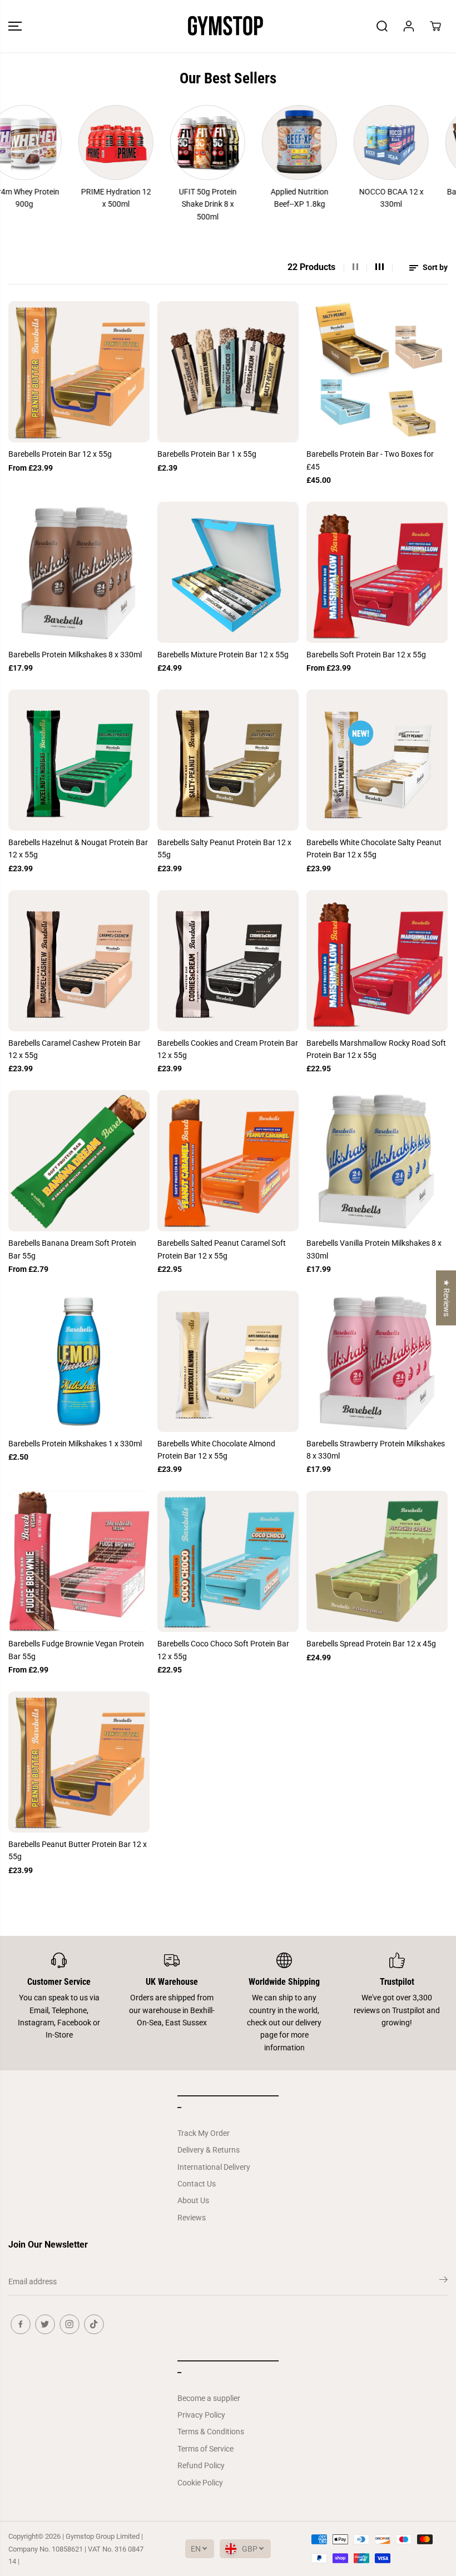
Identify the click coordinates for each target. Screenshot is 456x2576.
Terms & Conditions (211, 2432)
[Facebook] (21, 2324)
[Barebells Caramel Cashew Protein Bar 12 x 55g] (79, 961)
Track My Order (204, 2133)
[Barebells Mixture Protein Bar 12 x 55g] (228, 572)
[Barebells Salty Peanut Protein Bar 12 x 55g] (228, 760)
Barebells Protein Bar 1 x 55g (207, 454)
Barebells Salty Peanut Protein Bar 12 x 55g (224, 848)
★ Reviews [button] (447, 1298)
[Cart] (435, 26)
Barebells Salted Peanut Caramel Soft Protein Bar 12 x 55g (222, 1249)
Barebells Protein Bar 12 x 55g (60, 454)
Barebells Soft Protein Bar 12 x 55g (366, 655)
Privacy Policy (201, 2415)
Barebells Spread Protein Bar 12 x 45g (371, 1644)
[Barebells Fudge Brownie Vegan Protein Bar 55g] (79, 1561)
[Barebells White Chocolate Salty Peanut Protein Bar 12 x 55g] (377, 760)
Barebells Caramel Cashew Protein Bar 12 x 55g (75, 1049)
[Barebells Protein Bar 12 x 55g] (79, 372)
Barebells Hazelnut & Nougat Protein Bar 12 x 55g (78, 848)
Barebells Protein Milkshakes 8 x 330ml (75, 655)
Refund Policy (201, 2465)
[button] (15, 26)
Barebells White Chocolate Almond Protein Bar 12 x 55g (216, 1450)
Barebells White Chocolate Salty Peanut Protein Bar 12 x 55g (374, 848)
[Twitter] (45, 2324)
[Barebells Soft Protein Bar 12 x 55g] (377, 572)
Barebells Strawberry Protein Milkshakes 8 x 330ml (376, 1450)
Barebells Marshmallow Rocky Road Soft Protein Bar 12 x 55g (376, 1049)
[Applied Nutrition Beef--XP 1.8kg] (266, 143)
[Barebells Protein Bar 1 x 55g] (228, 372)
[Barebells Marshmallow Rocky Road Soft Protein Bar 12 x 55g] (377, 961)
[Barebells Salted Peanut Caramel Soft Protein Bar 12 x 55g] (228, 1161)
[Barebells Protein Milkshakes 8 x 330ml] (79, 572)
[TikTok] (94, 2324)
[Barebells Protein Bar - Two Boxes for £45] (377, 372)
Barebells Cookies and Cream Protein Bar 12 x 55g (228, 1049)
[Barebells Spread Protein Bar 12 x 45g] (377, 1561)
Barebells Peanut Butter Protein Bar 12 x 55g (78, 1850)
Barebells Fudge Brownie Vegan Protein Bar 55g (76, 1650)
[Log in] (409, 26)
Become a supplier (209, 2398)
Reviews (192, 2218)
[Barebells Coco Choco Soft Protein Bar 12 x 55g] (228, 1561)
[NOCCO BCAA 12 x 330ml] (357, 143)
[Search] (382, 26)
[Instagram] (70, 2324)
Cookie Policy (200, 2483)
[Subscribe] (443, 2282)
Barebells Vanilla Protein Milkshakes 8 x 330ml (374, 1249)
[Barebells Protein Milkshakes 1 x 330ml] (79, 1361)
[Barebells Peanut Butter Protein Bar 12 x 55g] (79, 1762)
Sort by (434, 267)
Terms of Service (205, 2449)
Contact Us (197, 2184)
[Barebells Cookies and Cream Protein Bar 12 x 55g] (228, 961)
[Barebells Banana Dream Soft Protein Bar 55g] (79, 1161)
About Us (193, 2200)
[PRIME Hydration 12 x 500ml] (82, 143)
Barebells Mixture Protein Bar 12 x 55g (223, 655)
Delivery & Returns (209, 2150)
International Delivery (214, 2167)
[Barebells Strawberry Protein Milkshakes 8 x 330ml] (377, 1361)
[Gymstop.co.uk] (225, 26)
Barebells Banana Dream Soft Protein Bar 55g (72, 1249)
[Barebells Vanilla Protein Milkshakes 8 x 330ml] (377, 1161)
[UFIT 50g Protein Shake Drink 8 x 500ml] (174, 143)
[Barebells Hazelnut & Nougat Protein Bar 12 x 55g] (79, 760)
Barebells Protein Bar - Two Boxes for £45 (370, 460)
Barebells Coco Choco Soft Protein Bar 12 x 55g (223, 1650)
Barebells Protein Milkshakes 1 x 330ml (75, 1444)
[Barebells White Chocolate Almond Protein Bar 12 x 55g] (228, 1361)
